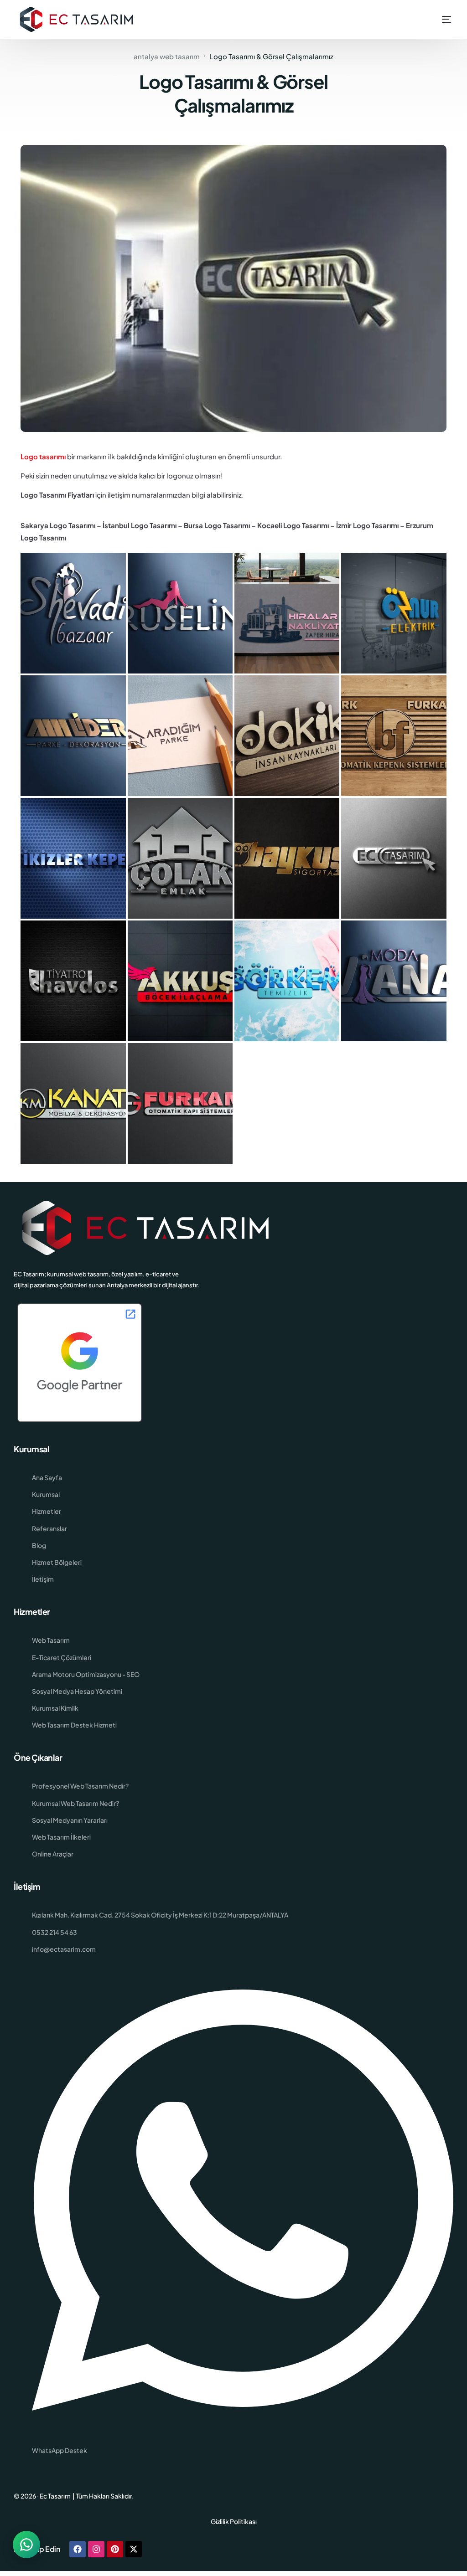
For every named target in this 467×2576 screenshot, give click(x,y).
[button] (73, 612)
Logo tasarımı (43, 456)
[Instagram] (96, 2549)
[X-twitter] (134, 2549)
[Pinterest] (115, 2549)
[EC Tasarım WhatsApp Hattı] (26, 2545)
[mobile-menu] (436, 19)
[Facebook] (78, 2549)
